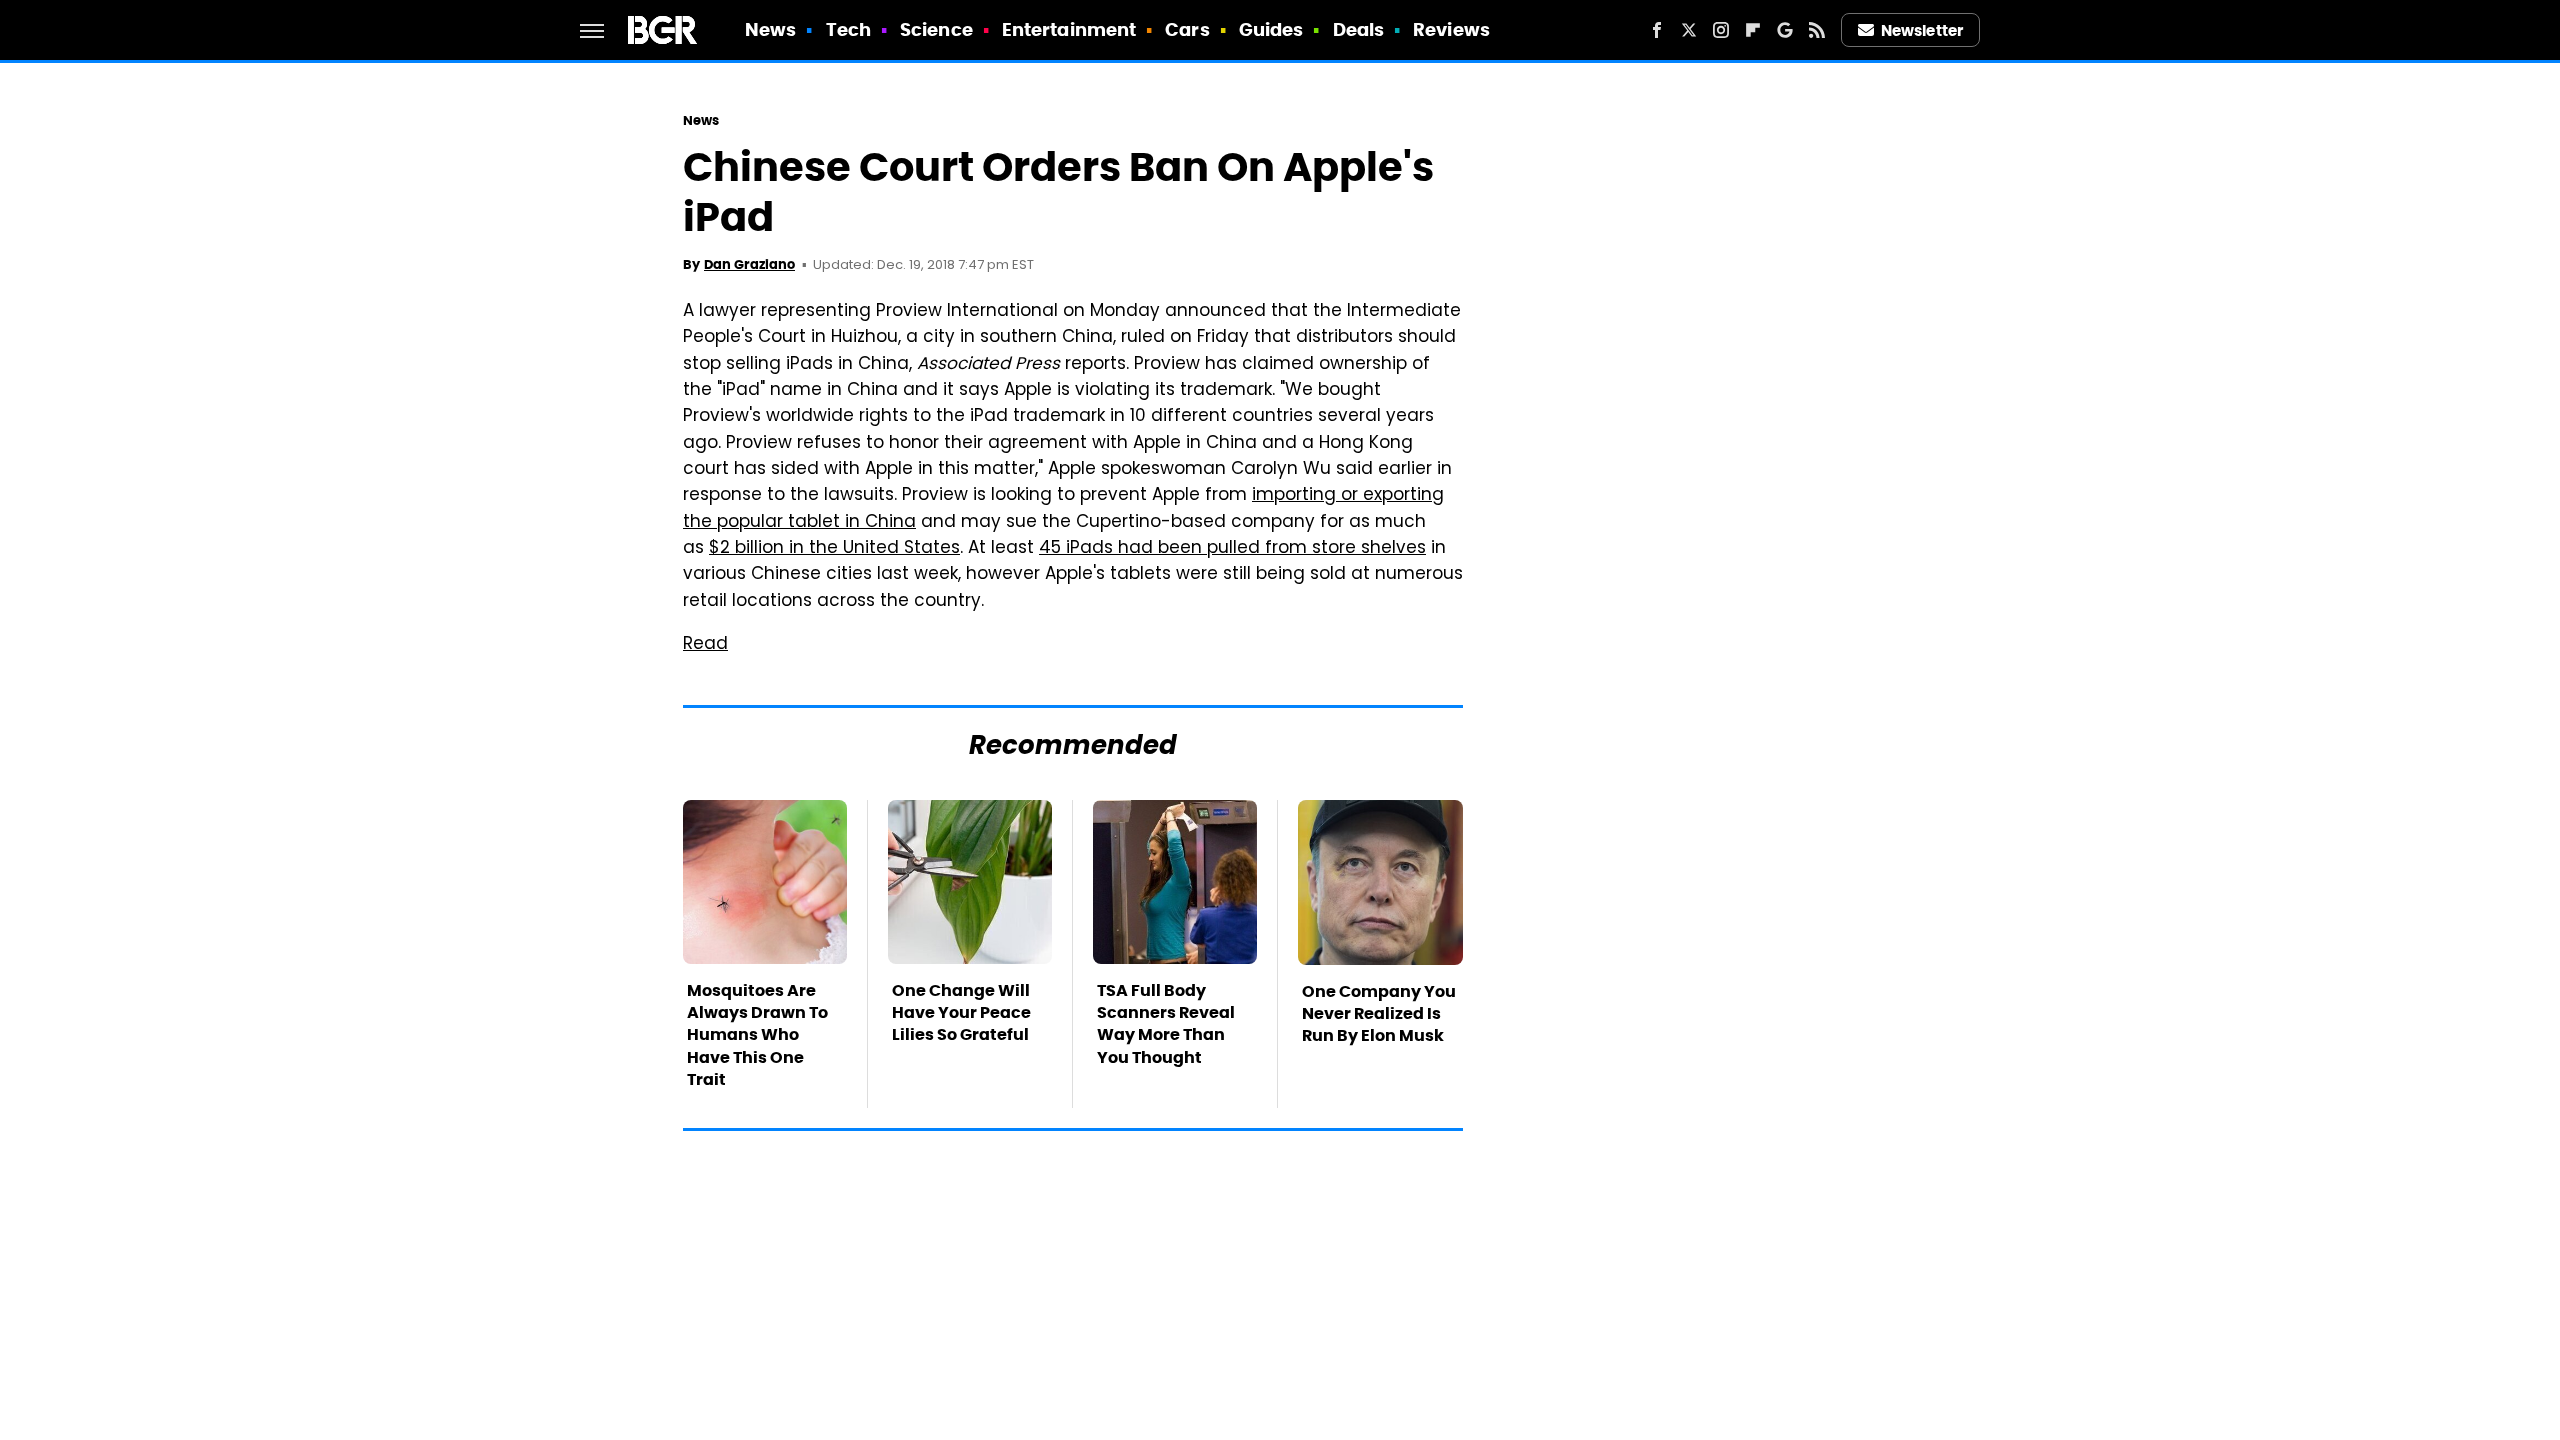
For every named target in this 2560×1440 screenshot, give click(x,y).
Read (705, 645)
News (770, 29)
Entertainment (1069, 29)
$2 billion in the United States (834, 549)
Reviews (1451, 29)
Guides (1271, 29)
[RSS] (1817, 30)
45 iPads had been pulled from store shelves (1232, 549)
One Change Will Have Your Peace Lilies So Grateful (961, 1013)
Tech (848, 29)
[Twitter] (1689, 30)
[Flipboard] (1753, 30)
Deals (1359, 29)
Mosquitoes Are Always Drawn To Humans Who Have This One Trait (757, 1035)
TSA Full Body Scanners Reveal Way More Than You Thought (1166, 1024)
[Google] (1785, 30)
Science (936, 29)
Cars (1187, 29)
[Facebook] (1657, 30)
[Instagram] (1721, 30)
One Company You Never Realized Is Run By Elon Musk (1379, 1014)
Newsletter (1922, 30)
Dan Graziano (749, 264)
